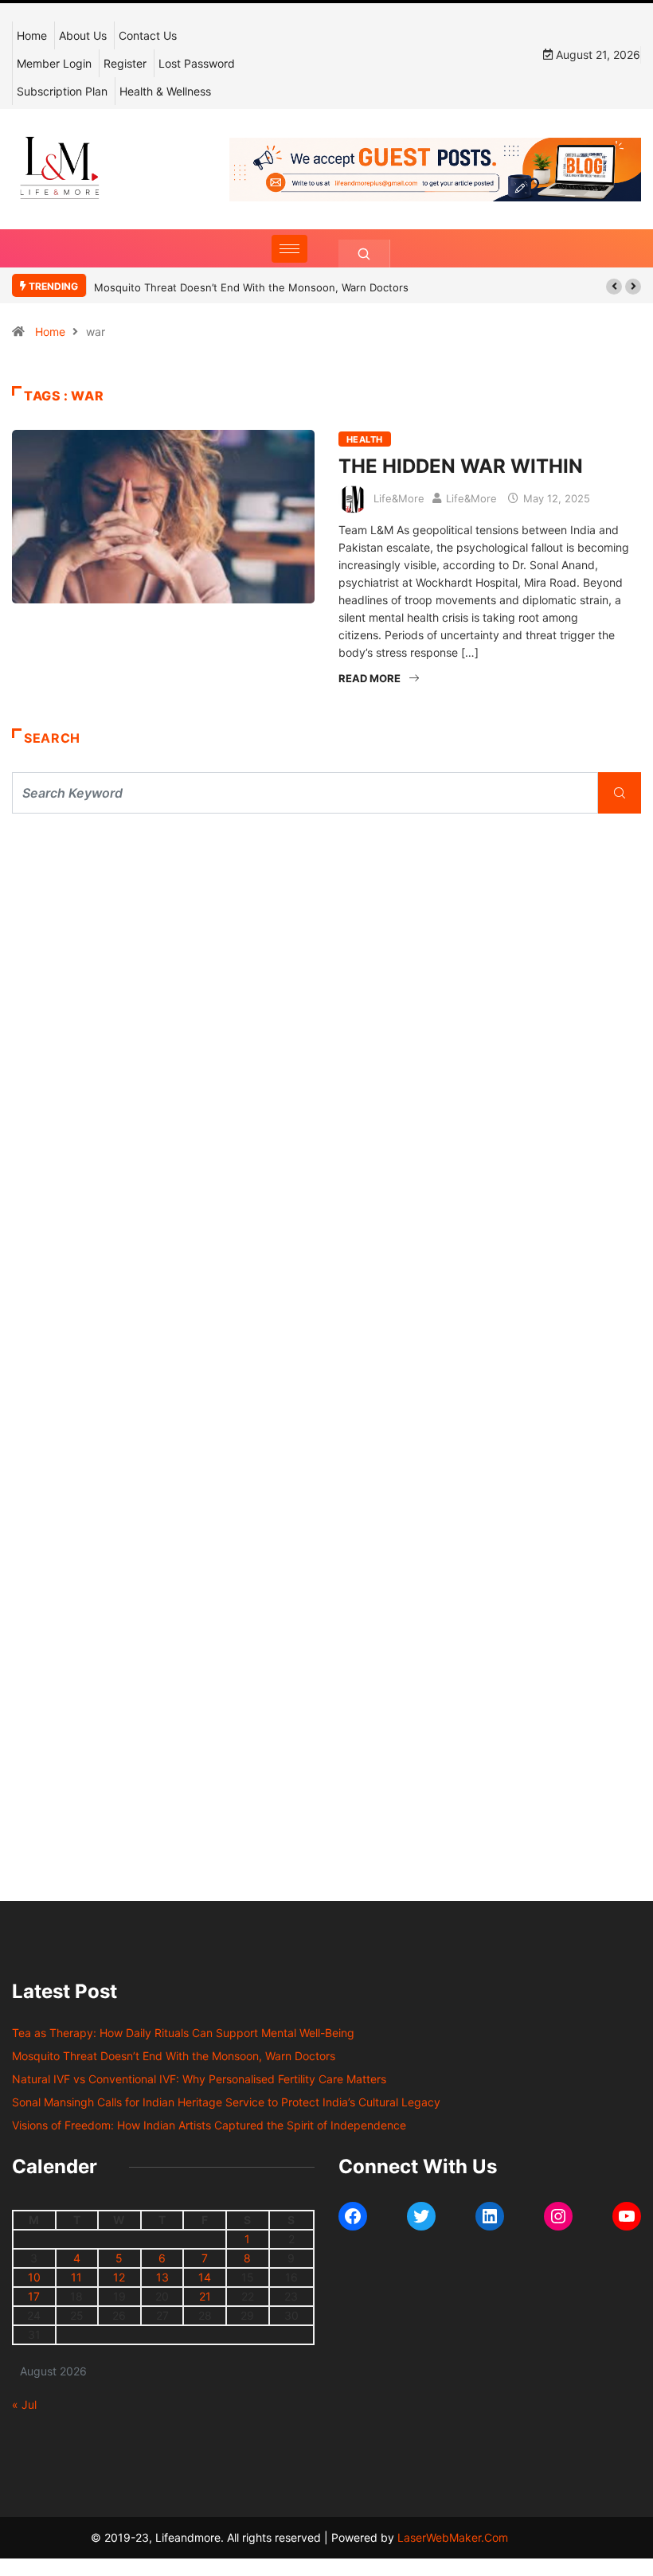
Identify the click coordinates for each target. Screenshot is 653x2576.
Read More (370, 678)
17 (34, 2296)
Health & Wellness (165, 91)
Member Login (54, 63)
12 (119, 2277)
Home (32, 35)
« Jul (24, 2404)
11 (76, 2277)
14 (205, 2277)
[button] (614, 287)
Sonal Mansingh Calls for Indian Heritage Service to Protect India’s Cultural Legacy (226, 2102)
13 (162, 2277)
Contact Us (148, 35)
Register (125, 63)
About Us (83, 35)
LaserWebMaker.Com (453, 2537)
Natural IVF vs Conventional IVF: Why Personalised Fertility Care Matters (199, 2079)
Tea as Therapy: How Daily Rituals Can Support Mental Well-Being (183, 2033)
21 (205, 2296)
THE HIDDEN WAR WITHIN (461, 466)
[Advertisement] (326, 973)
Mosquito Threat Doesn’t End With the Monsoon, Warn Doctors (251, 287)
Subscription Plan (62, 91)
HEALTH (365, 439)
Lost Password (197, 63)
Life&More (399, 498)
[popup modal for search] (364, 254)
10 (34, 2277)
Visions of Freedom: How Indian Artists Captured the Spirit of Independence (209, 2125)
